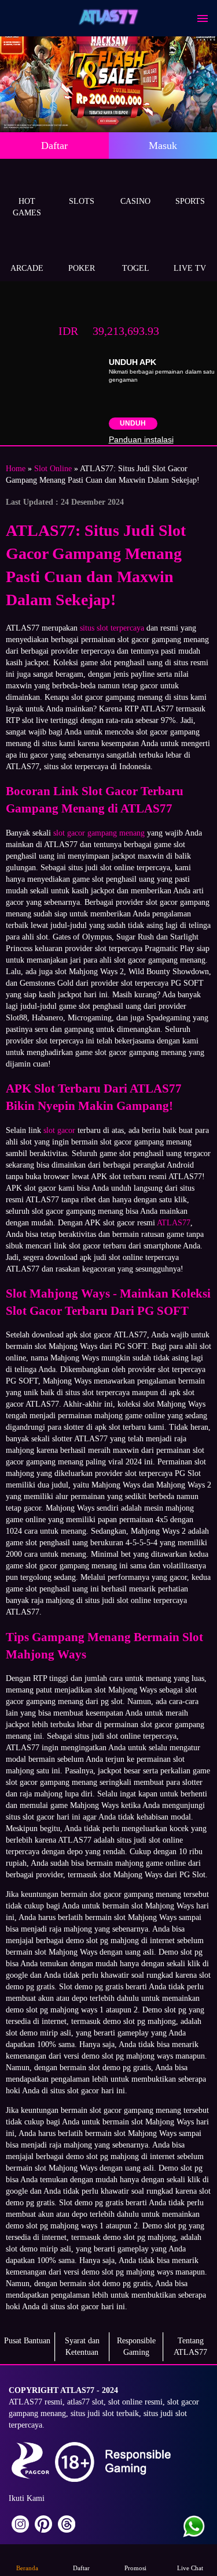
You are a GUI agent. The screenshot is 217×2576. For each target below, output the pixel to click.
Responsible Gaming (136, 2346)
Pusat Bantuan (27, 2341)
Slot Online (53, 469)
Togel (136, 268)
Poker (82, 268)
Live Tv (190, 268)
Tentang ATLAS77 (190, 2346)
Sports (190, 201)
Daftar (54, 146)
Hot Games (27, 207)
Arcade (27, 268)
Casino (135, 201)
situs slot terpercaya (112, 628)
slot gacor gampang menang (99, 833)
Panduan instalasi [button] (141, 439)
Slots (82, 201)
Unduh (133, 423)
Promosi (135, 2568)
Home (16, 469)
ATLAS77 (174, 1223)
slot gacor (59, 1130)
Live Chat (190, 2568)
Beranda (27, 2568)
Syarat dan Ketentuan (82, 2346)
